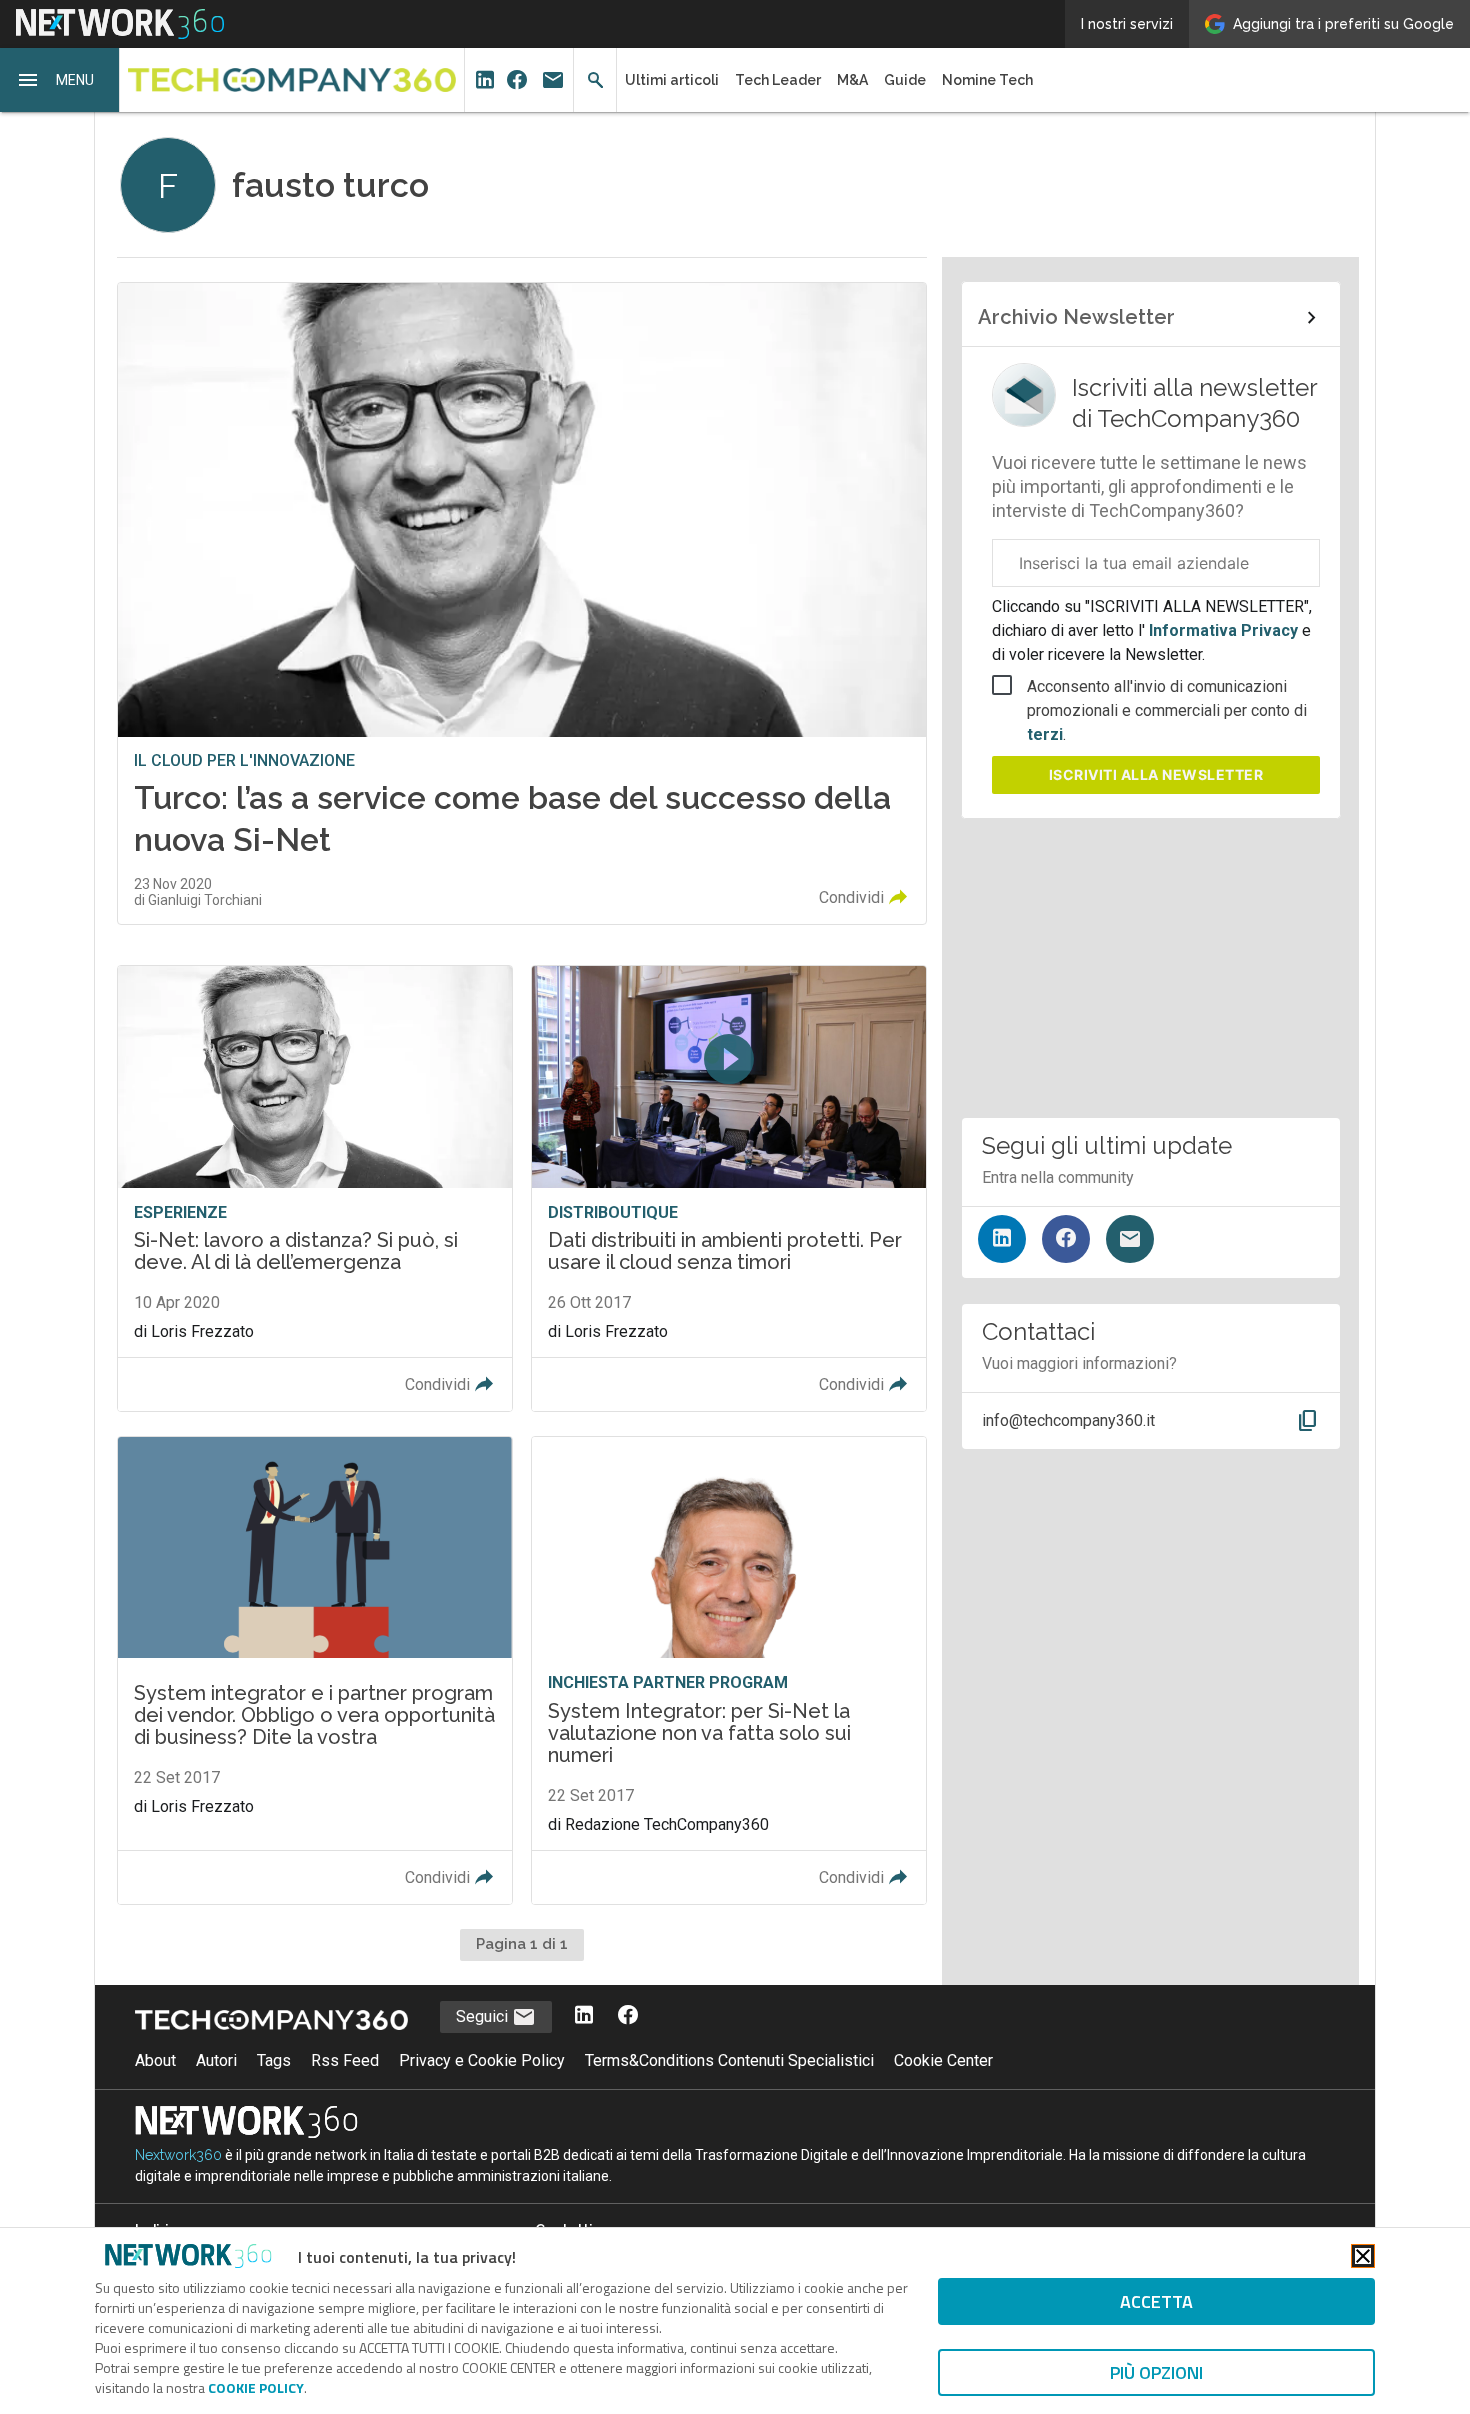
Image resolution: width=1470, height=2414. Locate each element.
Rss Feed (345, 2060)
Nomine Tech (987, 80)
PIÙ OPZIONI (1156, 2372)
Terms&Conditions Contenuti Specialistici (729, 2060)
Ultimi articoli (672, 80)
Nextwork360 (178, 2155)
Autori (216, 2060)
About (155, 2060)
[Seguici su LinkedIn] (1002, 1239)
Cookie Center (943, 2060)
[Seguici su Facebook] (1066, 1239)
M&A (852, 80)
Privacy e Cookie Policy (482, 2060)
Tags (274, 2060)
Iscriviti (1156, 774)
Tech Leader (778, 80)
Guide (905, 80)
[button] (60, 80)
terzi (1045, 734)
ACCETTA (1156, 2301)
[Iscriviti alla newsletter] (1130, 1239)
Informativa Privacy (1223, 630)
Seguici (484, 2016)
